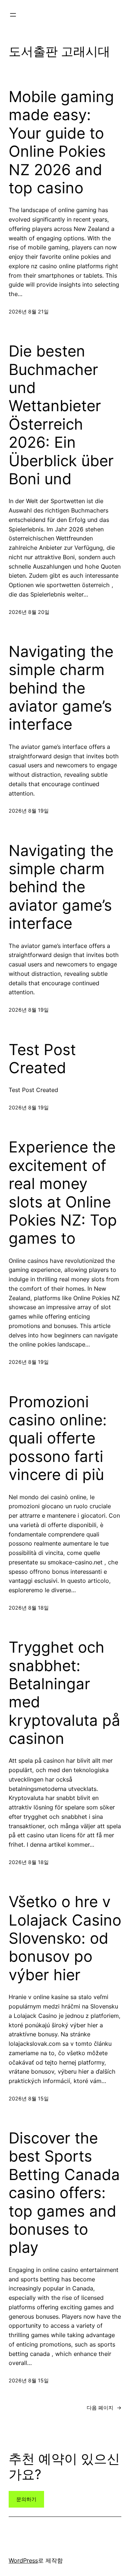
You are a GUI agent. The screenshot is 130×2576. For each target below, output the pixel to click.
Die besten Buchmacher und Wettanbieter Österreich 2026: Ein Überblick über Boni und (61, 415)
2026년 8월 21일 (29, 311)
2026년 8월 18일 (29, 1608)
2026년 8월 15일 (29, 2098)
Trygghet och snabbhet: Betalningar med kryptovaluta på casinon (64, 1693)
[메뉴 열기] (13, 15)
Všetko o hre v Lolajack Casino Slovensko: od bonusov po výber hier (65, 1938)
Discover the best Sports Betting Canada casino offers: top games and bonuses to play (64, 2193)
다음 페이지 (104, 2408)
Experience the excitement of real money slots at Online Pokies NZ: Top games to (63, 1193)
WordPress (23, 2560)
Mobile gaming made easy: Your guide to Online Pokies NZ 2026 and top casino (61, 142)
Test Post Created (42, 1059)
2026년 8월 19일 (29, 811)
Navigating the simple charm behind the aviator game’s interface (61, 688)
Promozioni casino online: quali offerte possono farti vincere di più (58, 1438)
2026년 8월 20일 (29, 612)
